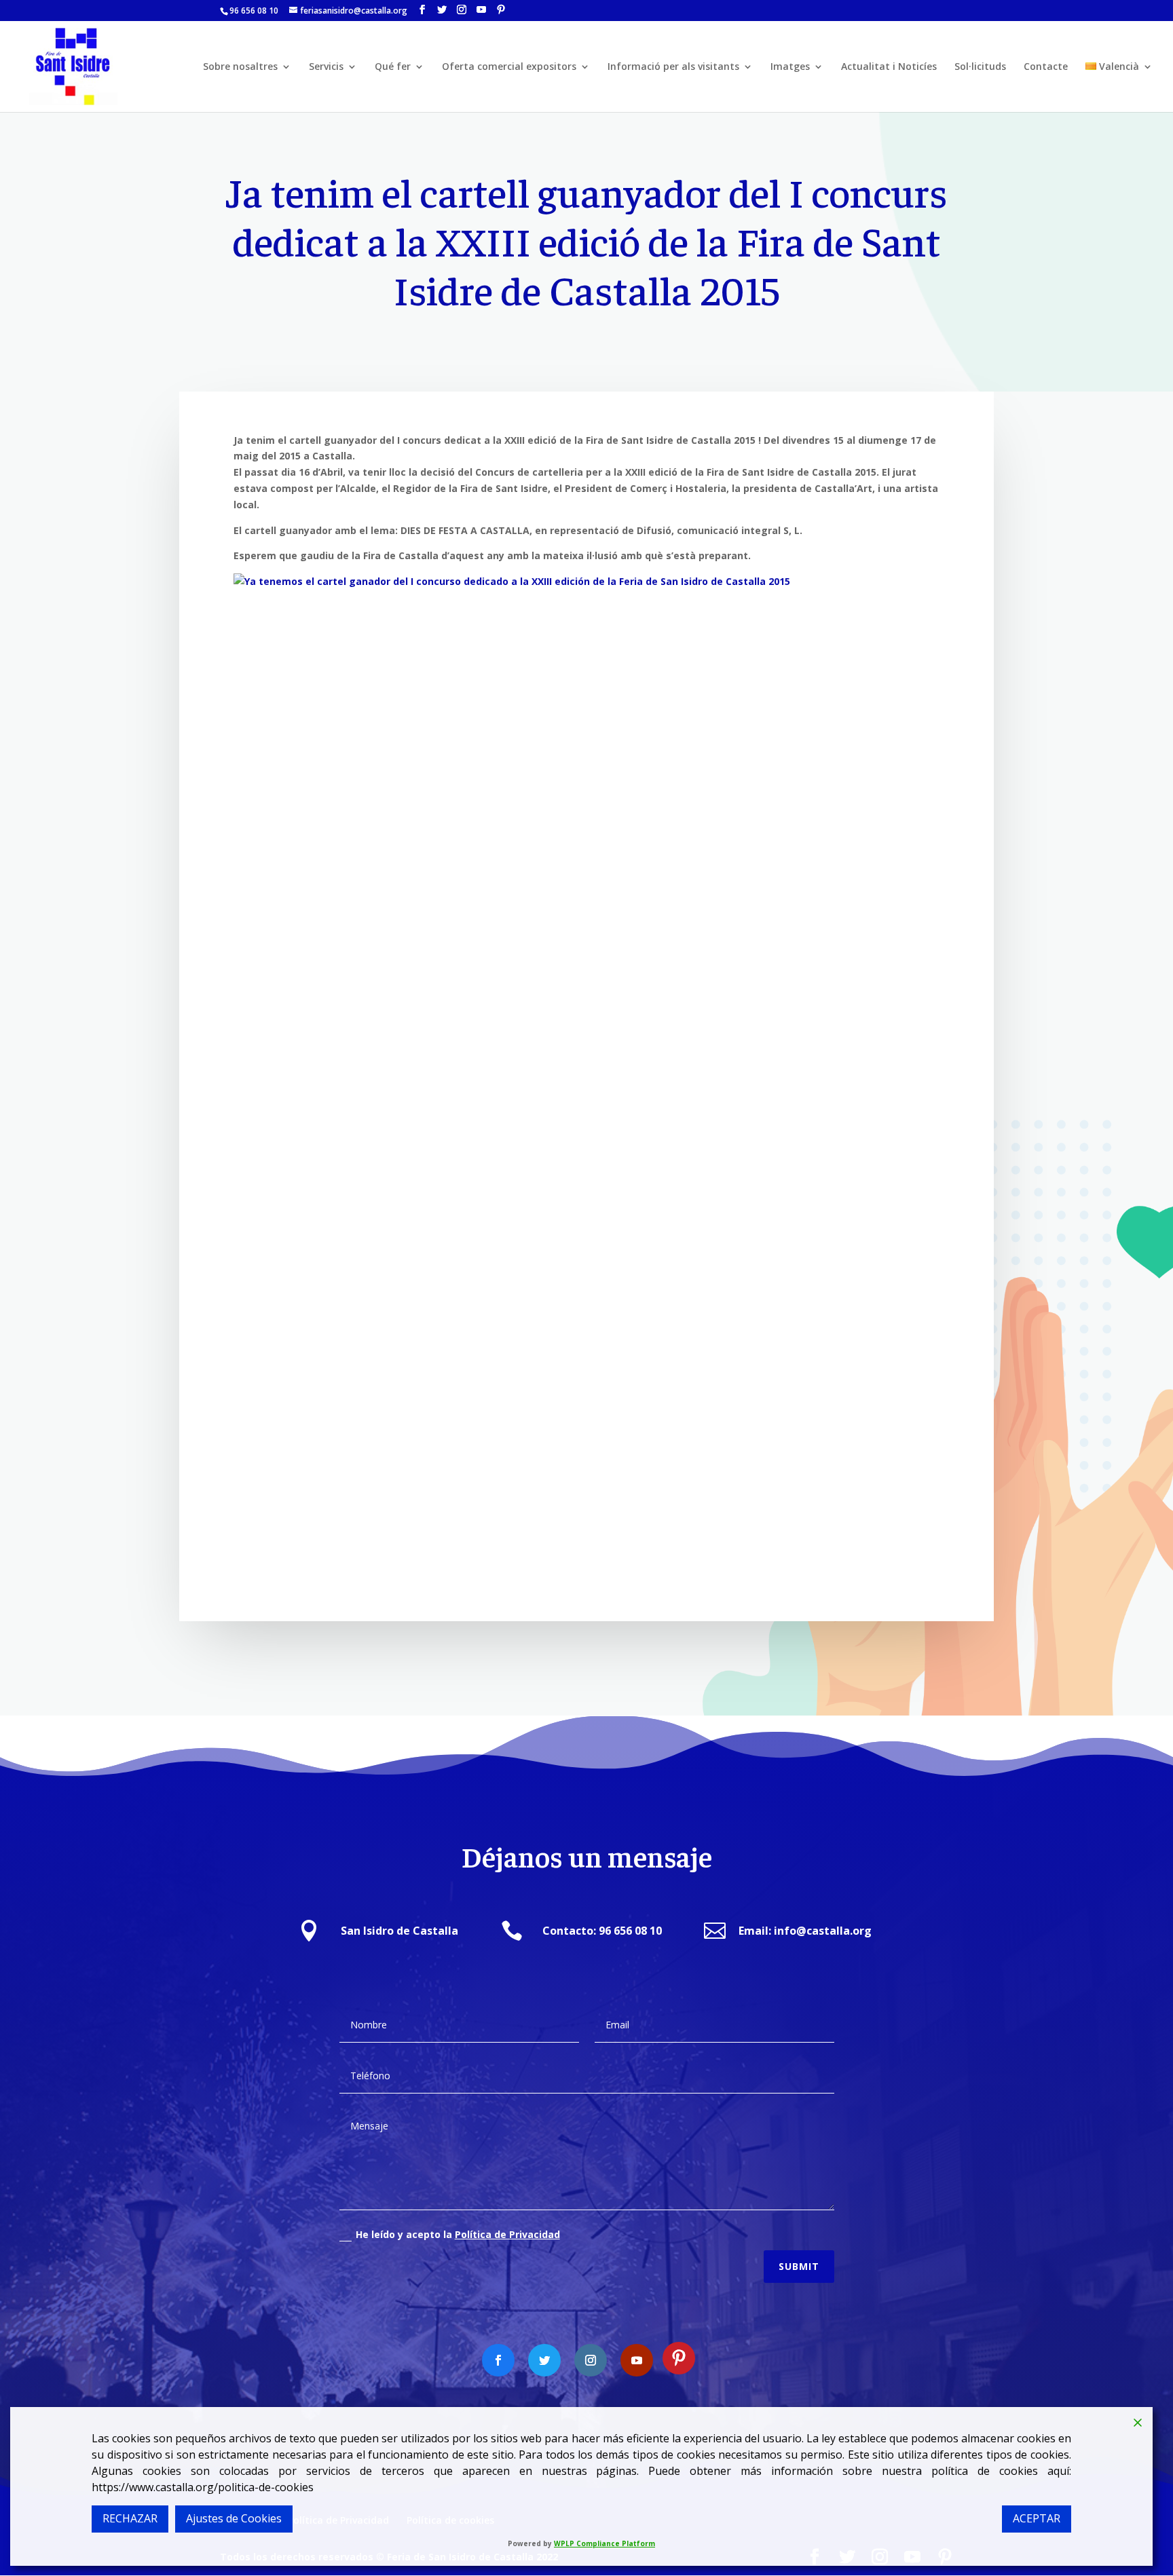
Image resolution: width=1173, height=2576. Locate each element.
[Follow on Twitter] (544, 2360)
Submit (799, 2266)
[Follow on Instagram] (591, 2360)
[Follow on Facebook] (498, 2360)
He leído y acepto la (458, 2234)
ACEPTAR (1037, 2518)
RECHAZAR (130, 2518)
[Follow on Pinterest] (679, 2358)
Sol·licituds (980, 67)
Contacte (1046, 67)
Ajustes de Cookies (234, 2518)
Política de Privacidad (507, 2234)
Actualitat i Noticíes (889, 67)
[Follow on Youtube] (637, 2360)
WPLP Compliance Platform (604, 2543)
